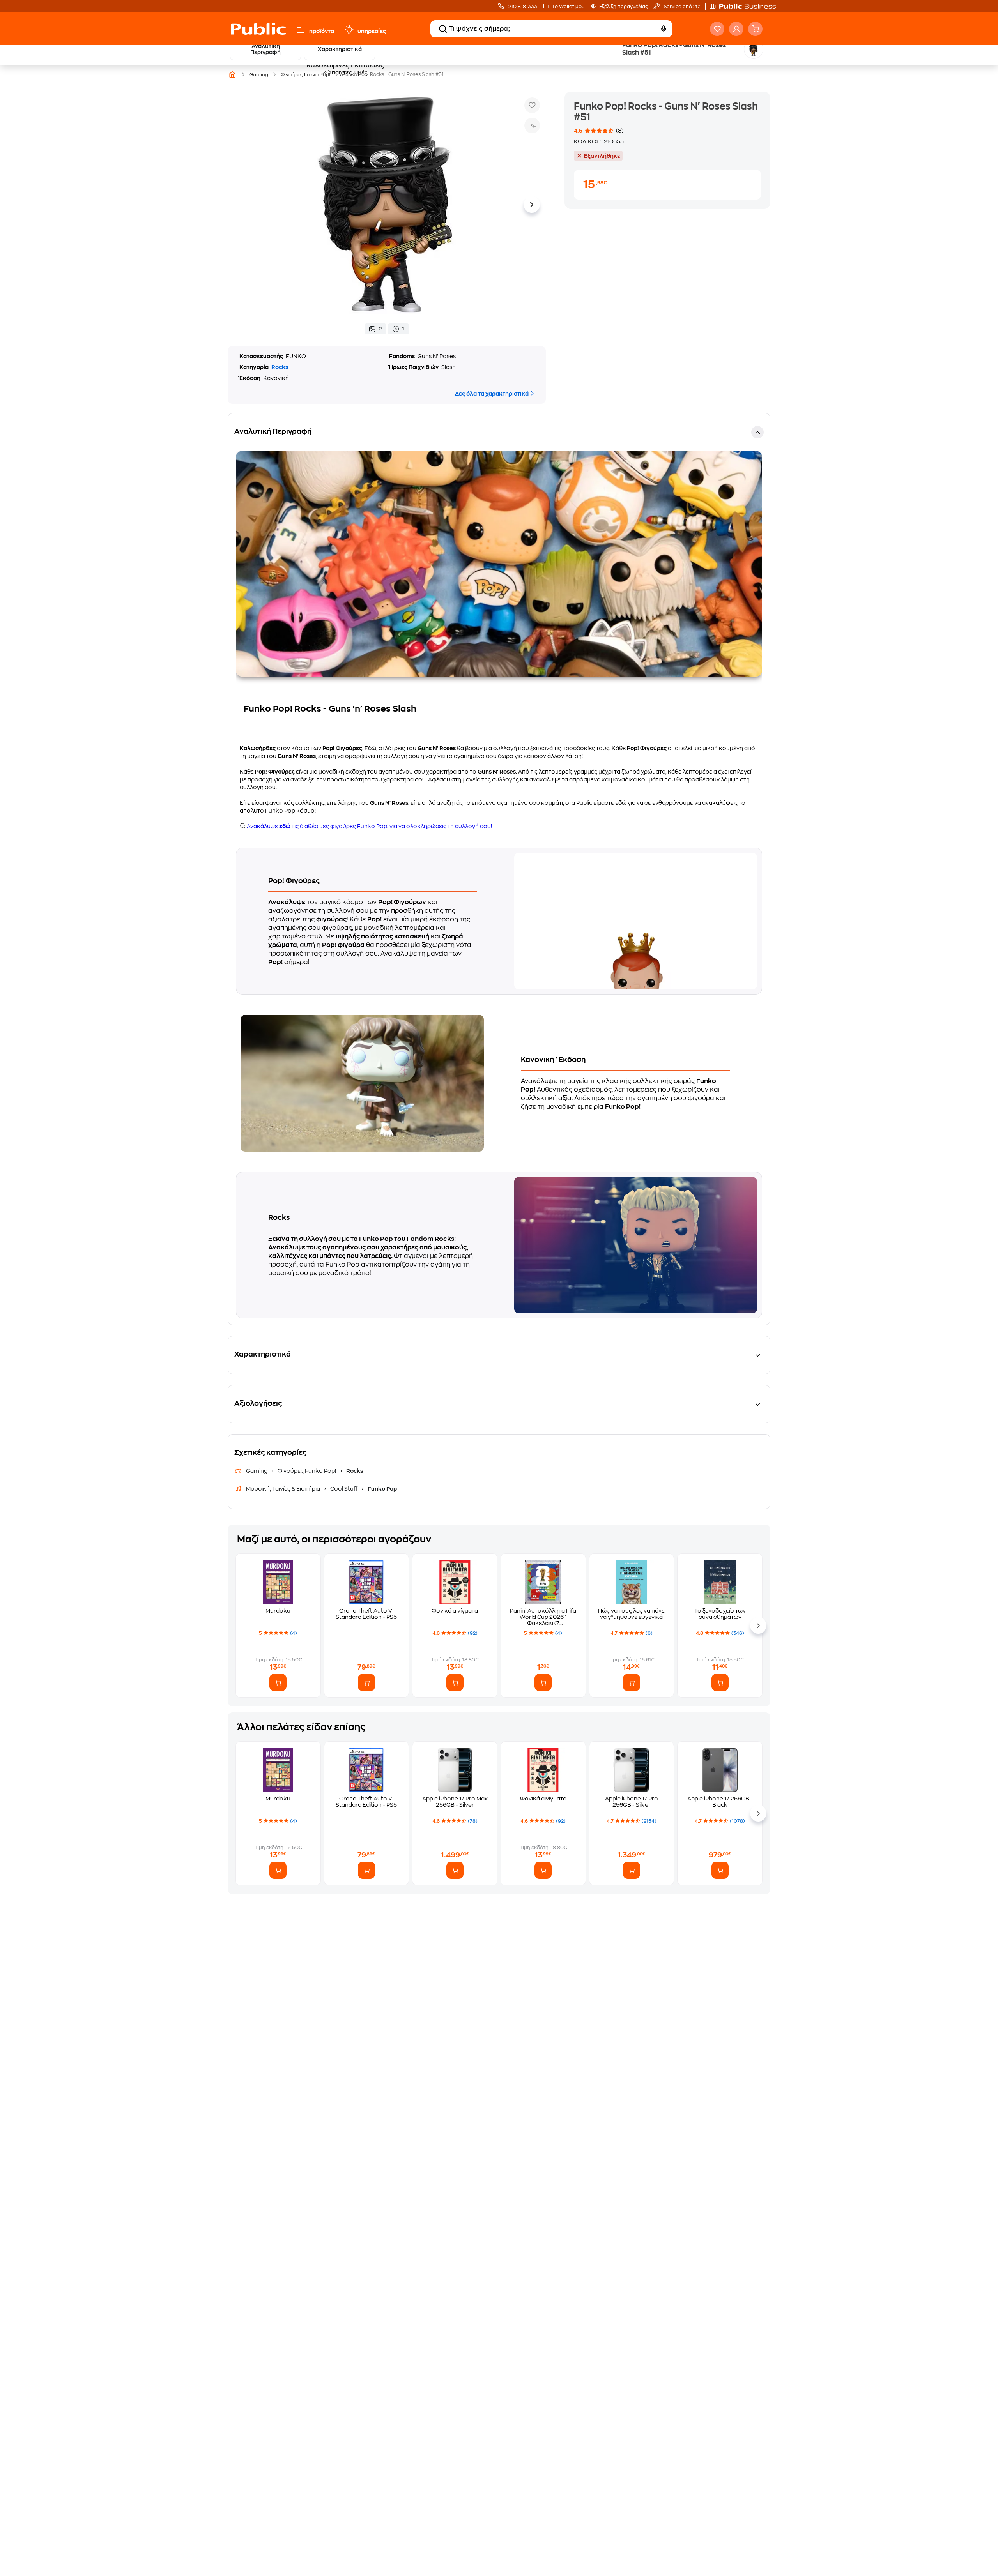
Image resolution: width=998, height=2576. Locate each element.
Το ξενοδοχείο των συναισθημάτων (720, 1614)
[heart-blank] (717, 29)
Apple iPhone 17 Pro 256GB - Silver (632, 1802)
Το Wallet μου (568, 7)
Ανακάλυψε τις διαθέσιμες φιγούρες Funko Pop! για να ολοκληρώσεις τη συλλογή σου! (369, 826)
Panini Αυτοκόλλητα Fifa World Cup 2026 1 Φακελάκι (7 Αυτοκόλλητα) (543, 1617)
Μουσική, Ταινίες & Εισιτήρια (284, 1489)
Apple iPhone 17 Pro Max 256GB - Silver (455, 1802)
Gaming (257, 1471)
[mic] (664, 29)
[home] (258, 29)
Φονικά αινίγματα (455, 1611)
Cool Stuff (344, 1489)
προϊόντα (322, 31)
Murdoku (278, 1611)
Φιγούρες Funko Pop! (307, 1471)
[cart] (755, 29)
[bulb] (349, 30)
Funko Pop (382, 1489)
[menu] (301, 30)
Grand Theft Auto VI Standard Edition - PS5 (366, 1614)
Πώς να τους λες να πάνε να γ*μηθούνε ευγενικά (631, 1614)
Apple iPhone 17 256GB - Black (720, 1802)
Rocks (280, 367)
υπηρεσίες (372, 31)
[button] (747, 6)
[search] (443, 29)
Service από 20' (681, 7)
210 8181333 (522, 7)
